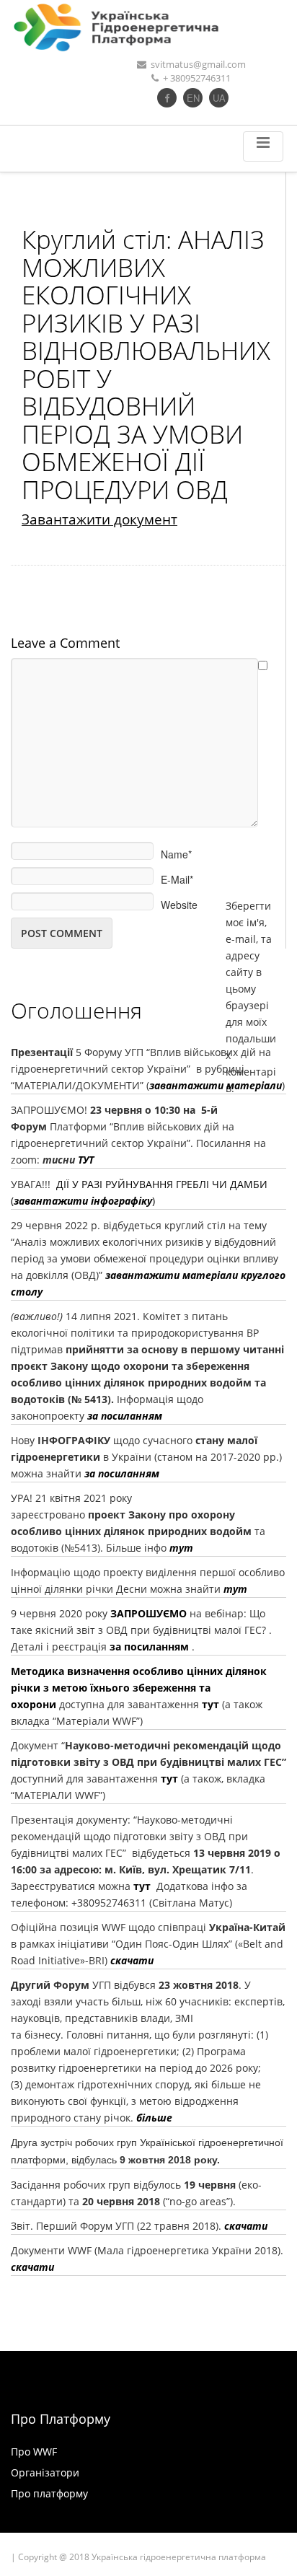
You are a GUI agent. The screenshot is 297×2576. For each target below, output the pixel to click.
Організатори (45, 2472)
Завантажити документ (99, 519)
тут (235, 1589)
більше (154, 2118)
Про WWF (34, 2452)
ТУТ (86, 1160)
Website (179, 900)
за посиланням (125, 1416)
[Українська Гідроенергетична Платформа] (148, 27)
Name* (176, 850)
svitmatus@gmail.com (198, 64)
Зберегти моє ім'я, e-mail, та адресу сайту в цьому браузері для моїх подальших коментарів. (251, 901)
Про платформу (49, 2493)
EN (193, 98)
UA (219, 98)
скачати (130, 1960)
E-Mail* (177, 875)
